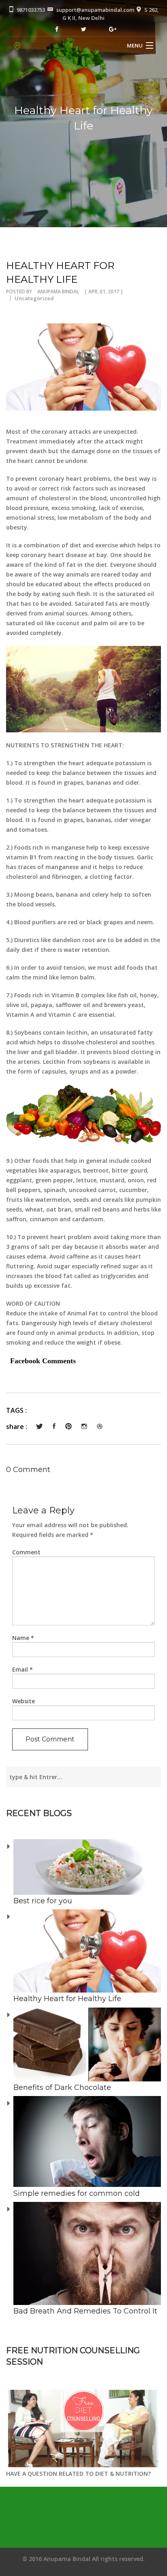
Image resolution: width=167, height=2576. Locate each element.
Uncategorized (34, 298)
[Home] (17, 46)
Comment (26, 1552)
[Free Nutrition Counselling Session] (83, 2428)
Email (22, 1669)
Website (24, 1701)
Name (23, 1638)
